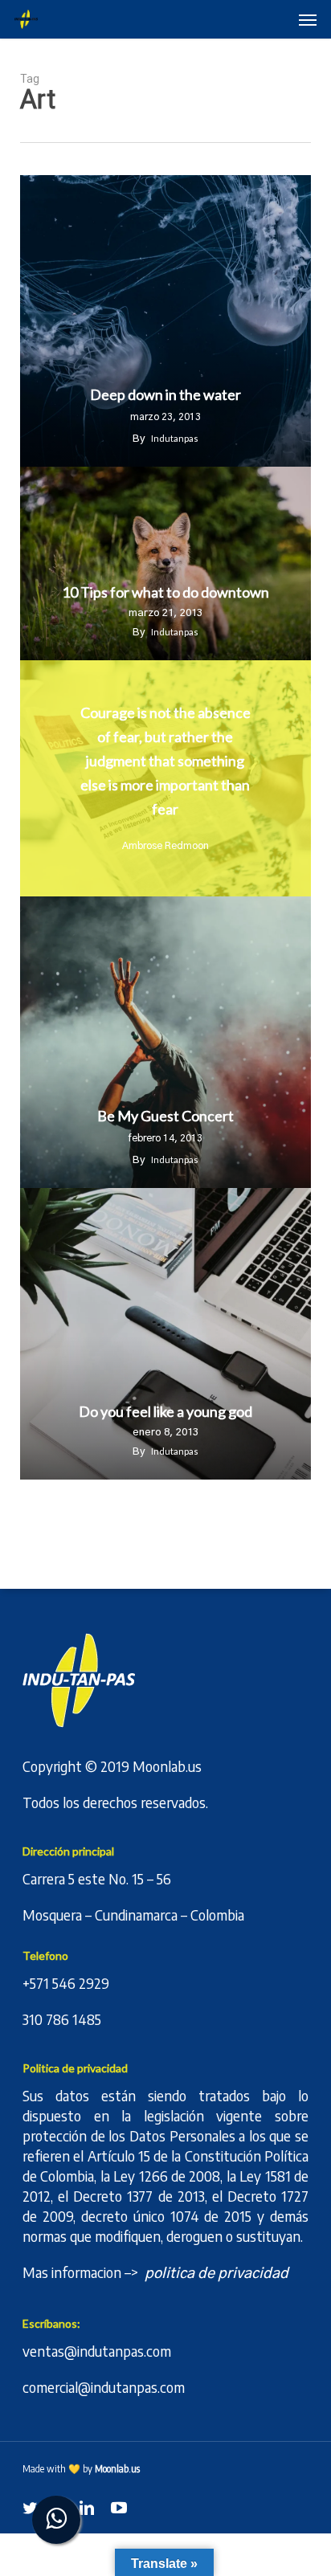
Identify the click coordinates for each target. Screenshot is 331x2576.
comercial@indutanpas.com (104, 2387)
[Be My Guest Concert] (166, 1042)
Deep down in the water (165, 395)
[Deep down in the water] (166, 321)
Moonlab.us (167, 1766)
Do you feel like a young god (165, 1412)
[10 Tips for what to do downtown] (166, 564)
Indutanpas (175, 438)
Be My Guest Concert (165, 1116)
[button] (308, 19)
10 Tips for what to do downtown (165, 592)
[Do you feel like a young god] (166, 1334)
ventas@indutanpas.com (97, 2351)
